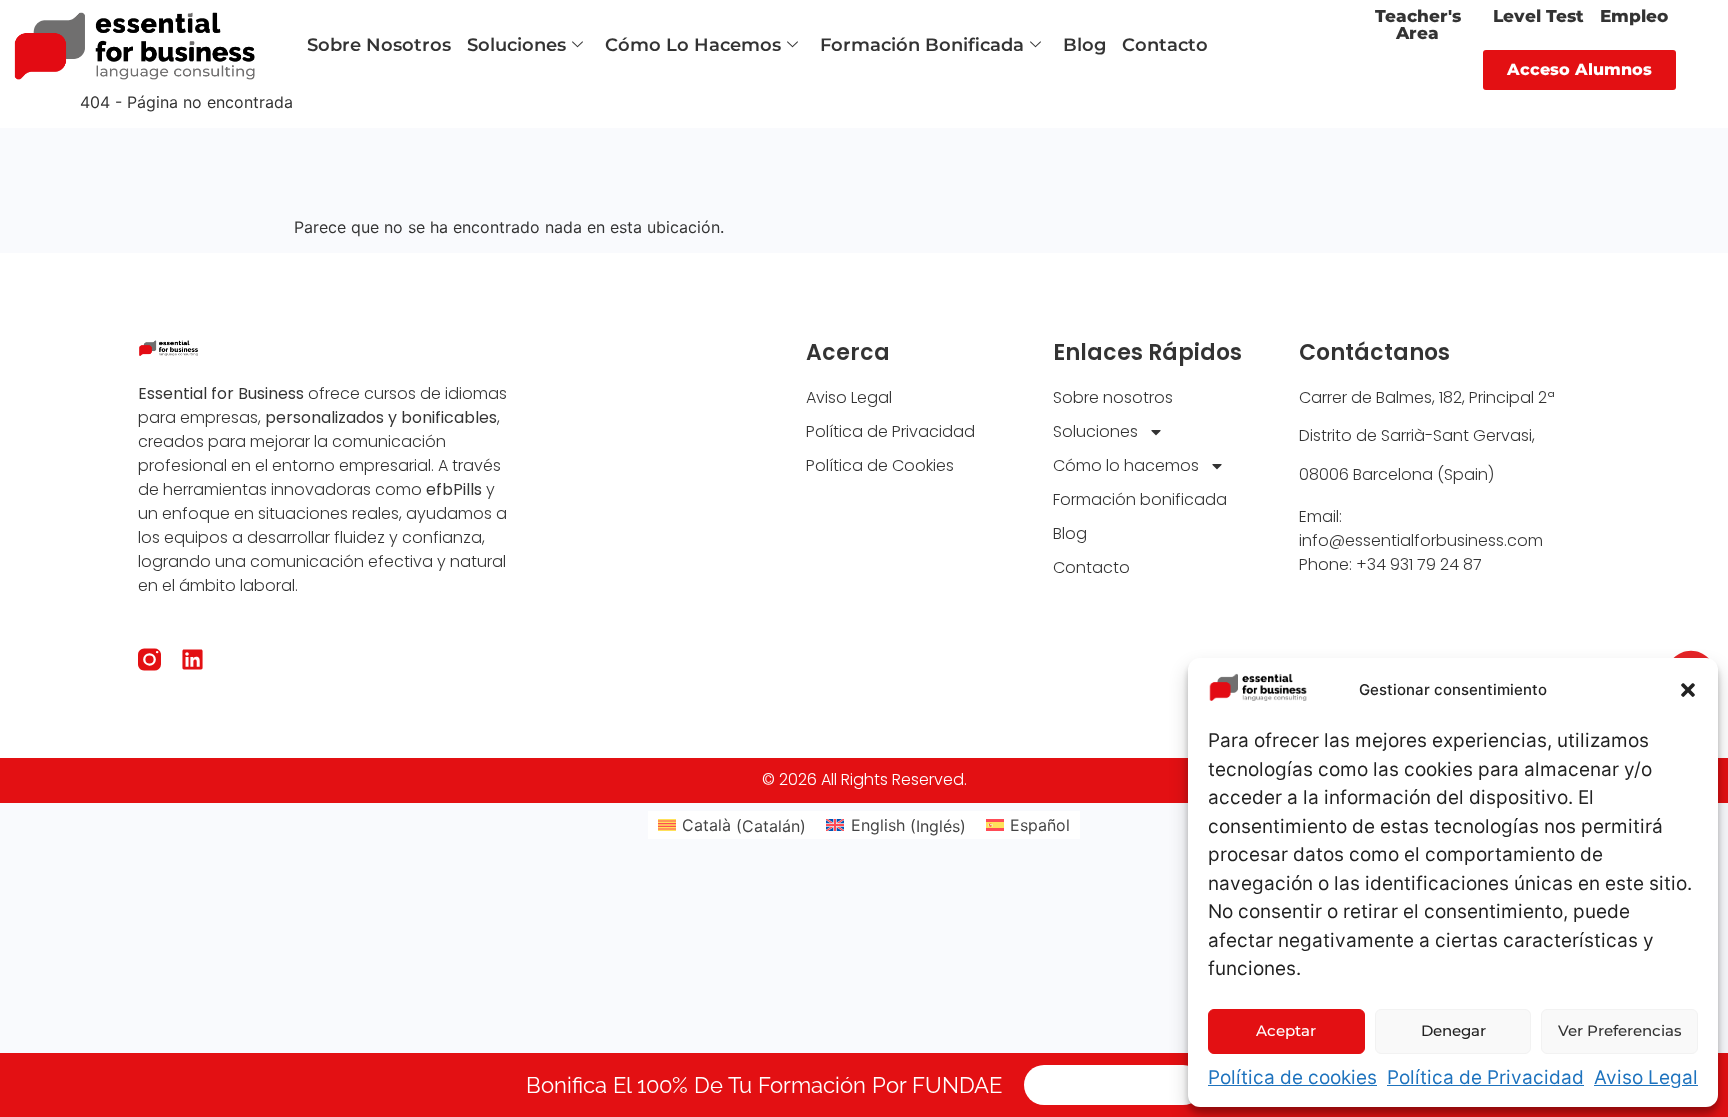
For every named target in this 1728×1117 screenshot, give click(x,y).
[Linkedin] (192, 659)
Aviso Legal (1646, 1077)
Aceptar (1286, 1030)
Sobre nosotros (379, 45)
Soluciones (516, 45)
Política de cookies (1292, 1077)
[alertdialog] (864, 1085)
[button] (1688, 690)
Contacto (1165, 45)
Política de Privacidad (1485, 1077)
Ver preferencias (1620, 1030)
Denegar (1453, 1030)
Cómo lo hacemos (693, 45)
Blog (1084, 45)
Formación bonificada (922, 45)
